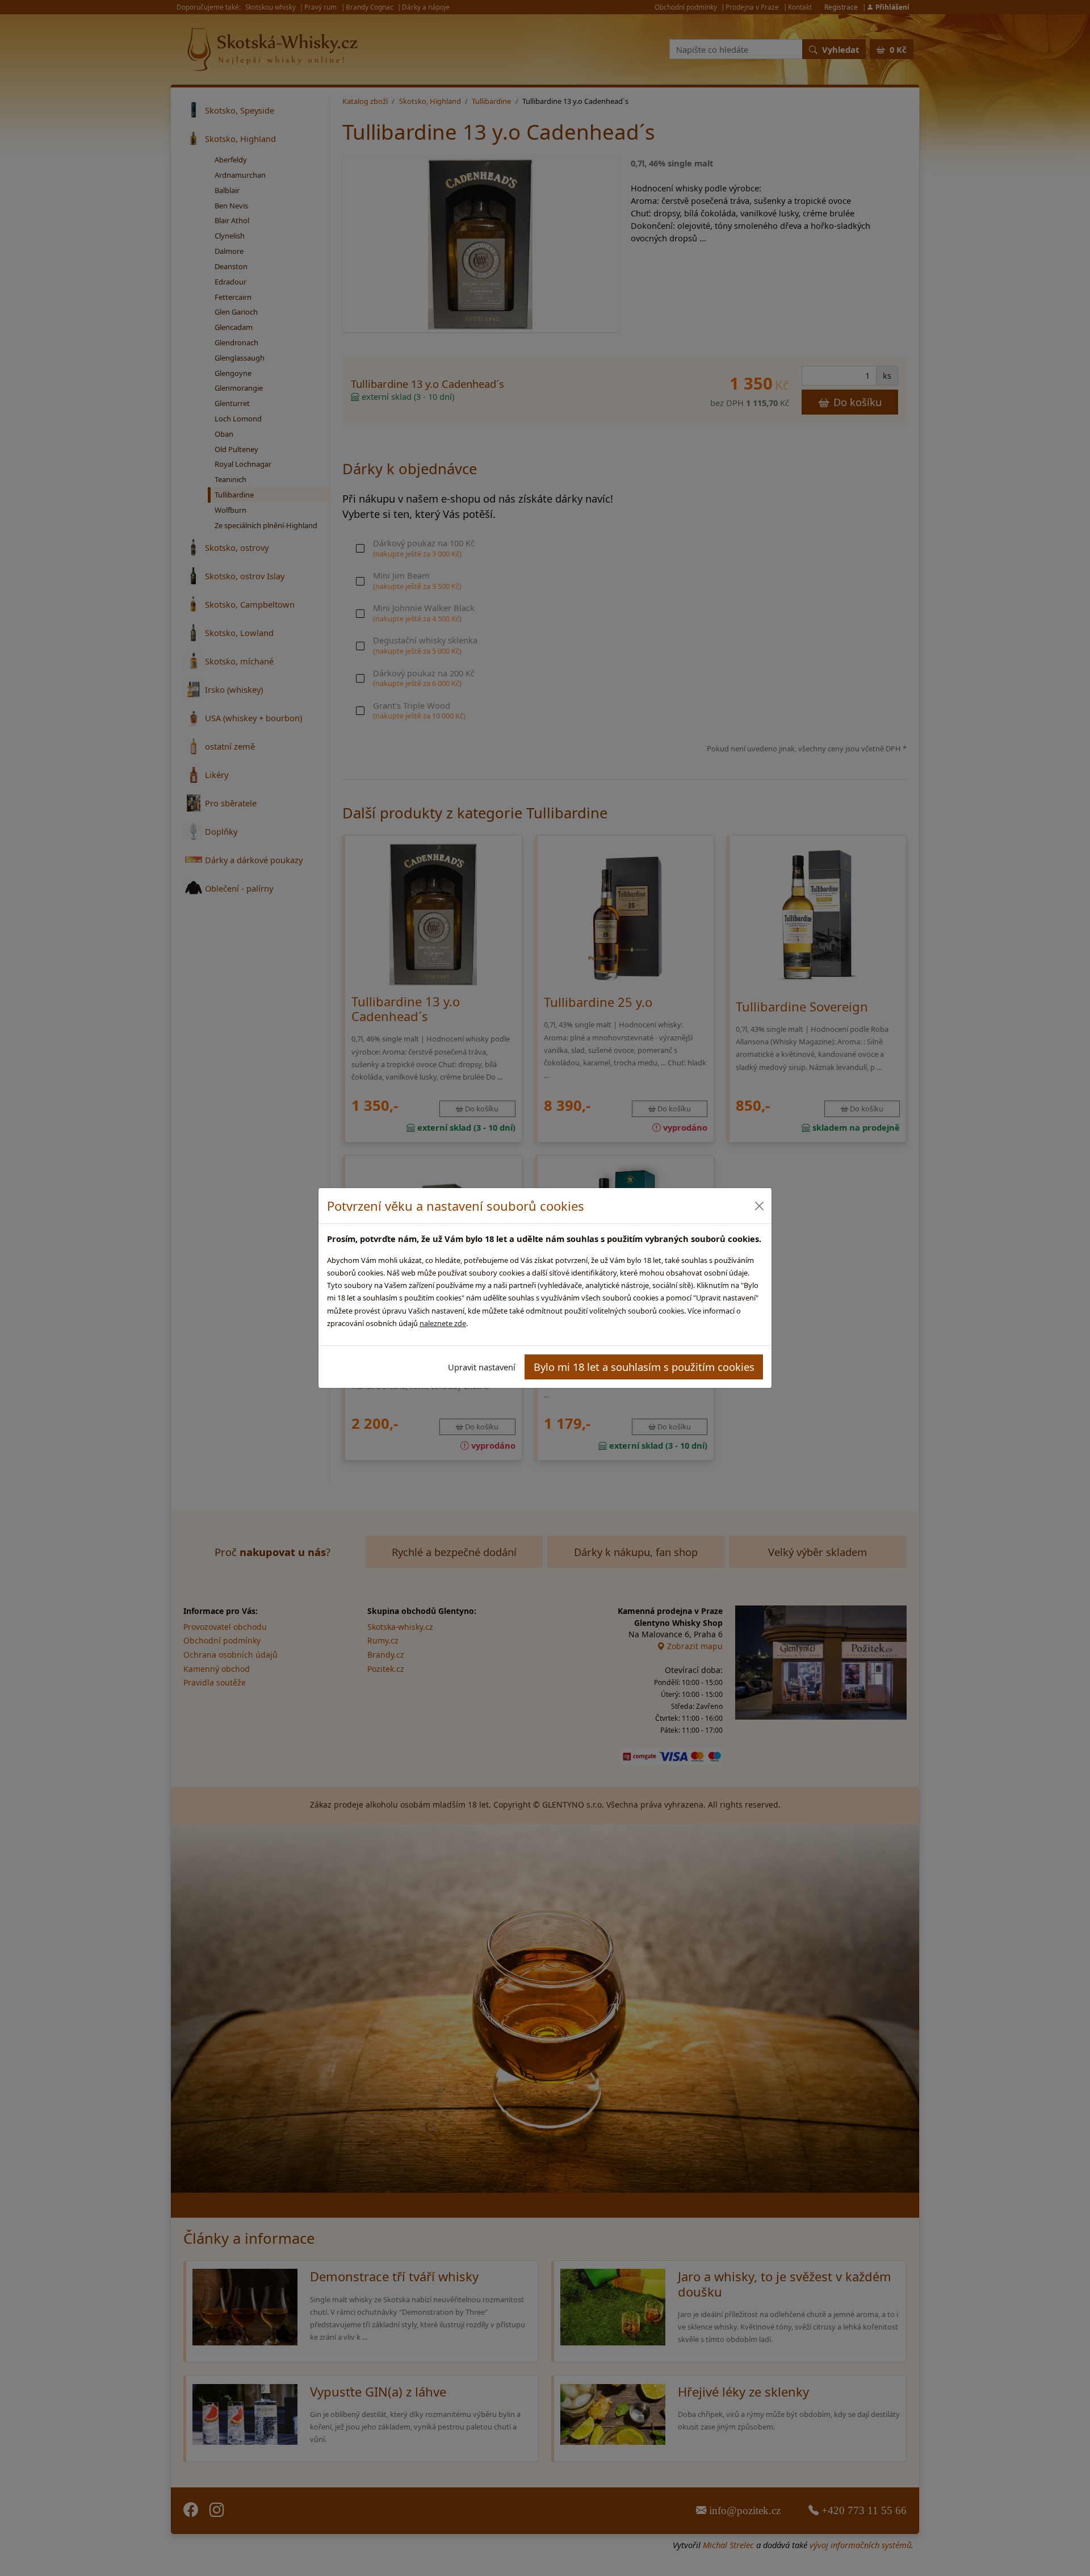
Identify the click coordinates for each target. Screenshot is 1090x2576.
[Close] (759, 1206)
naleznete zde (443, 1323)
